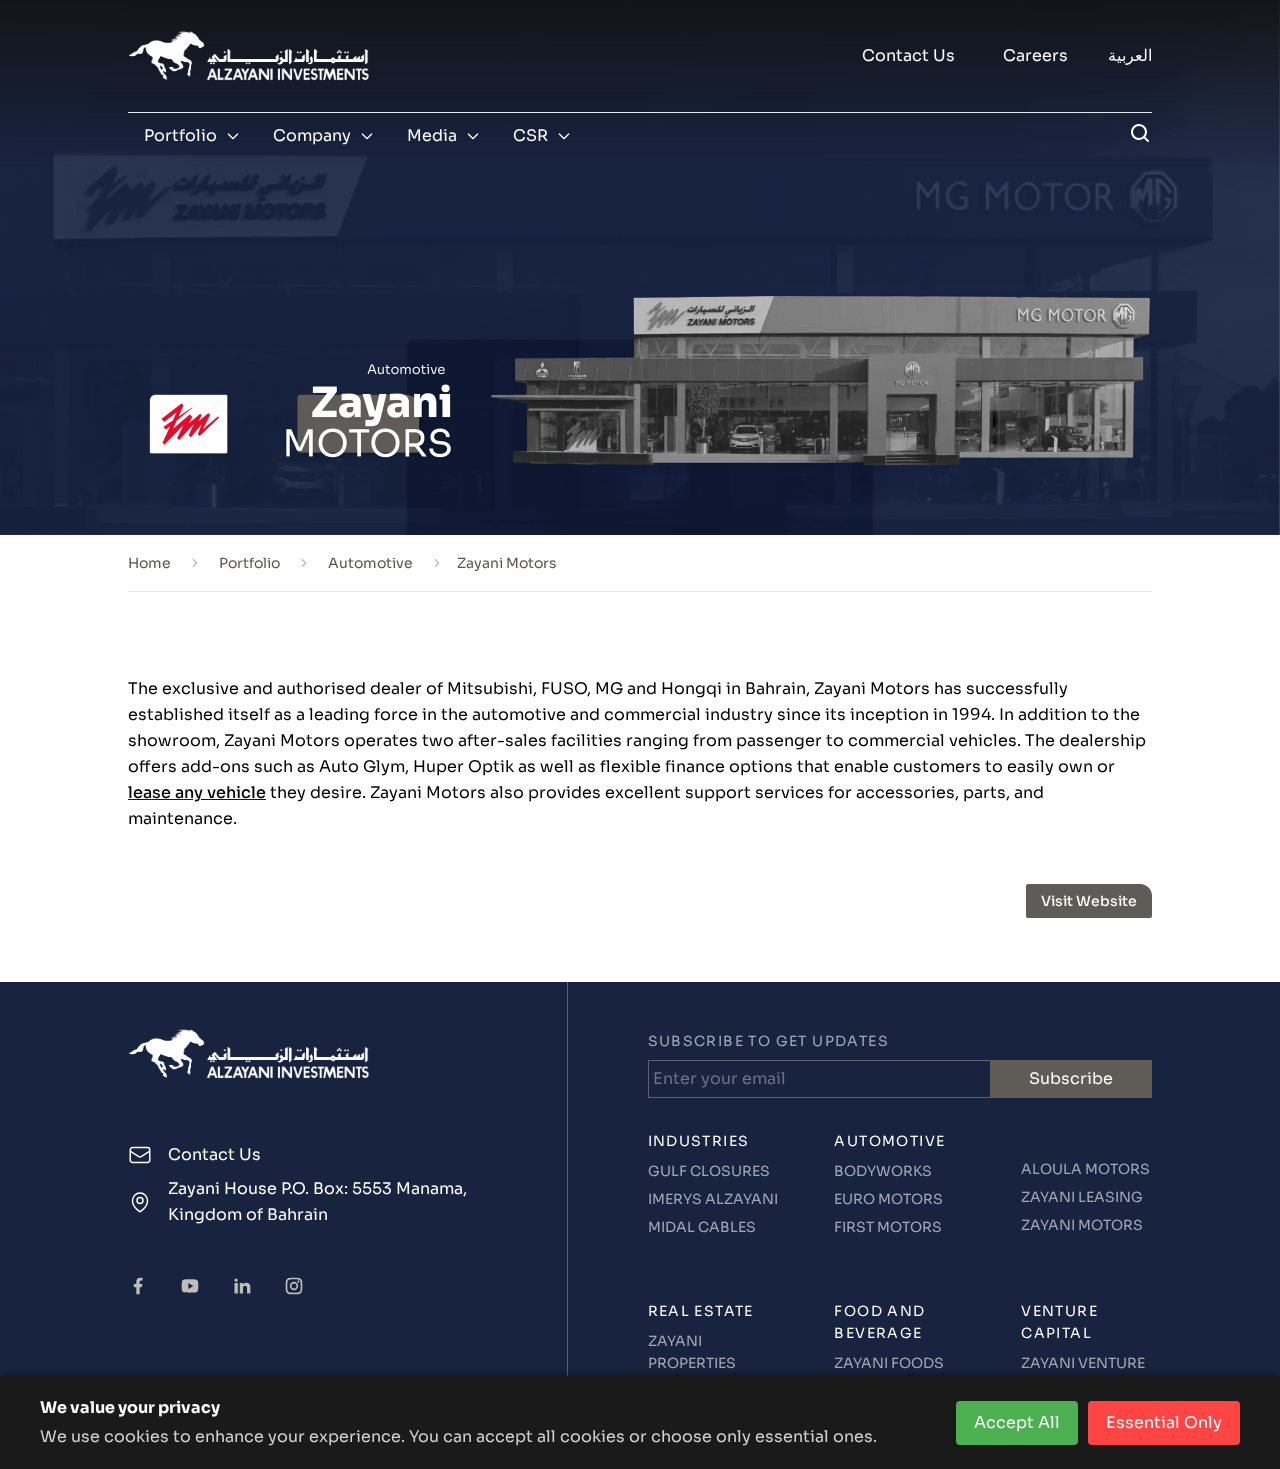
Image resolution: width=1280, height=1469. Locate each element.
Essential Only (1164, 1422)
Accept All (1017, 1422)
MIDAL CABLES (702, 1227)
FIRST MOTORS (888, 1227)
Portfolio (180, 135)
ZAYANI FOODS (889, 1363)
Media (432, 135)
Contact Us (908, 55)
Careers (1035, 55)
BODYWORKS (883, 1171)
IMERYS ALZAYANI (713, 1199)
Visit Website (1089, 901)
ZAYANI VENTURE (1083, 1363)
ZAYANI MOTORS (1082, 1225)
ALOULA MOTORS (1085, 1169)
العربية (1130, 55)
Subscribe (1071, 1078)
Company (312, 135)
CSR (530, 135)
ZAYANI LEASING (1082, 1197)
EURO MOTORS (888, 1199)
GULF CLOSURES (709, 1171)
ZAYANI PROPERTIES (692, 1352)
